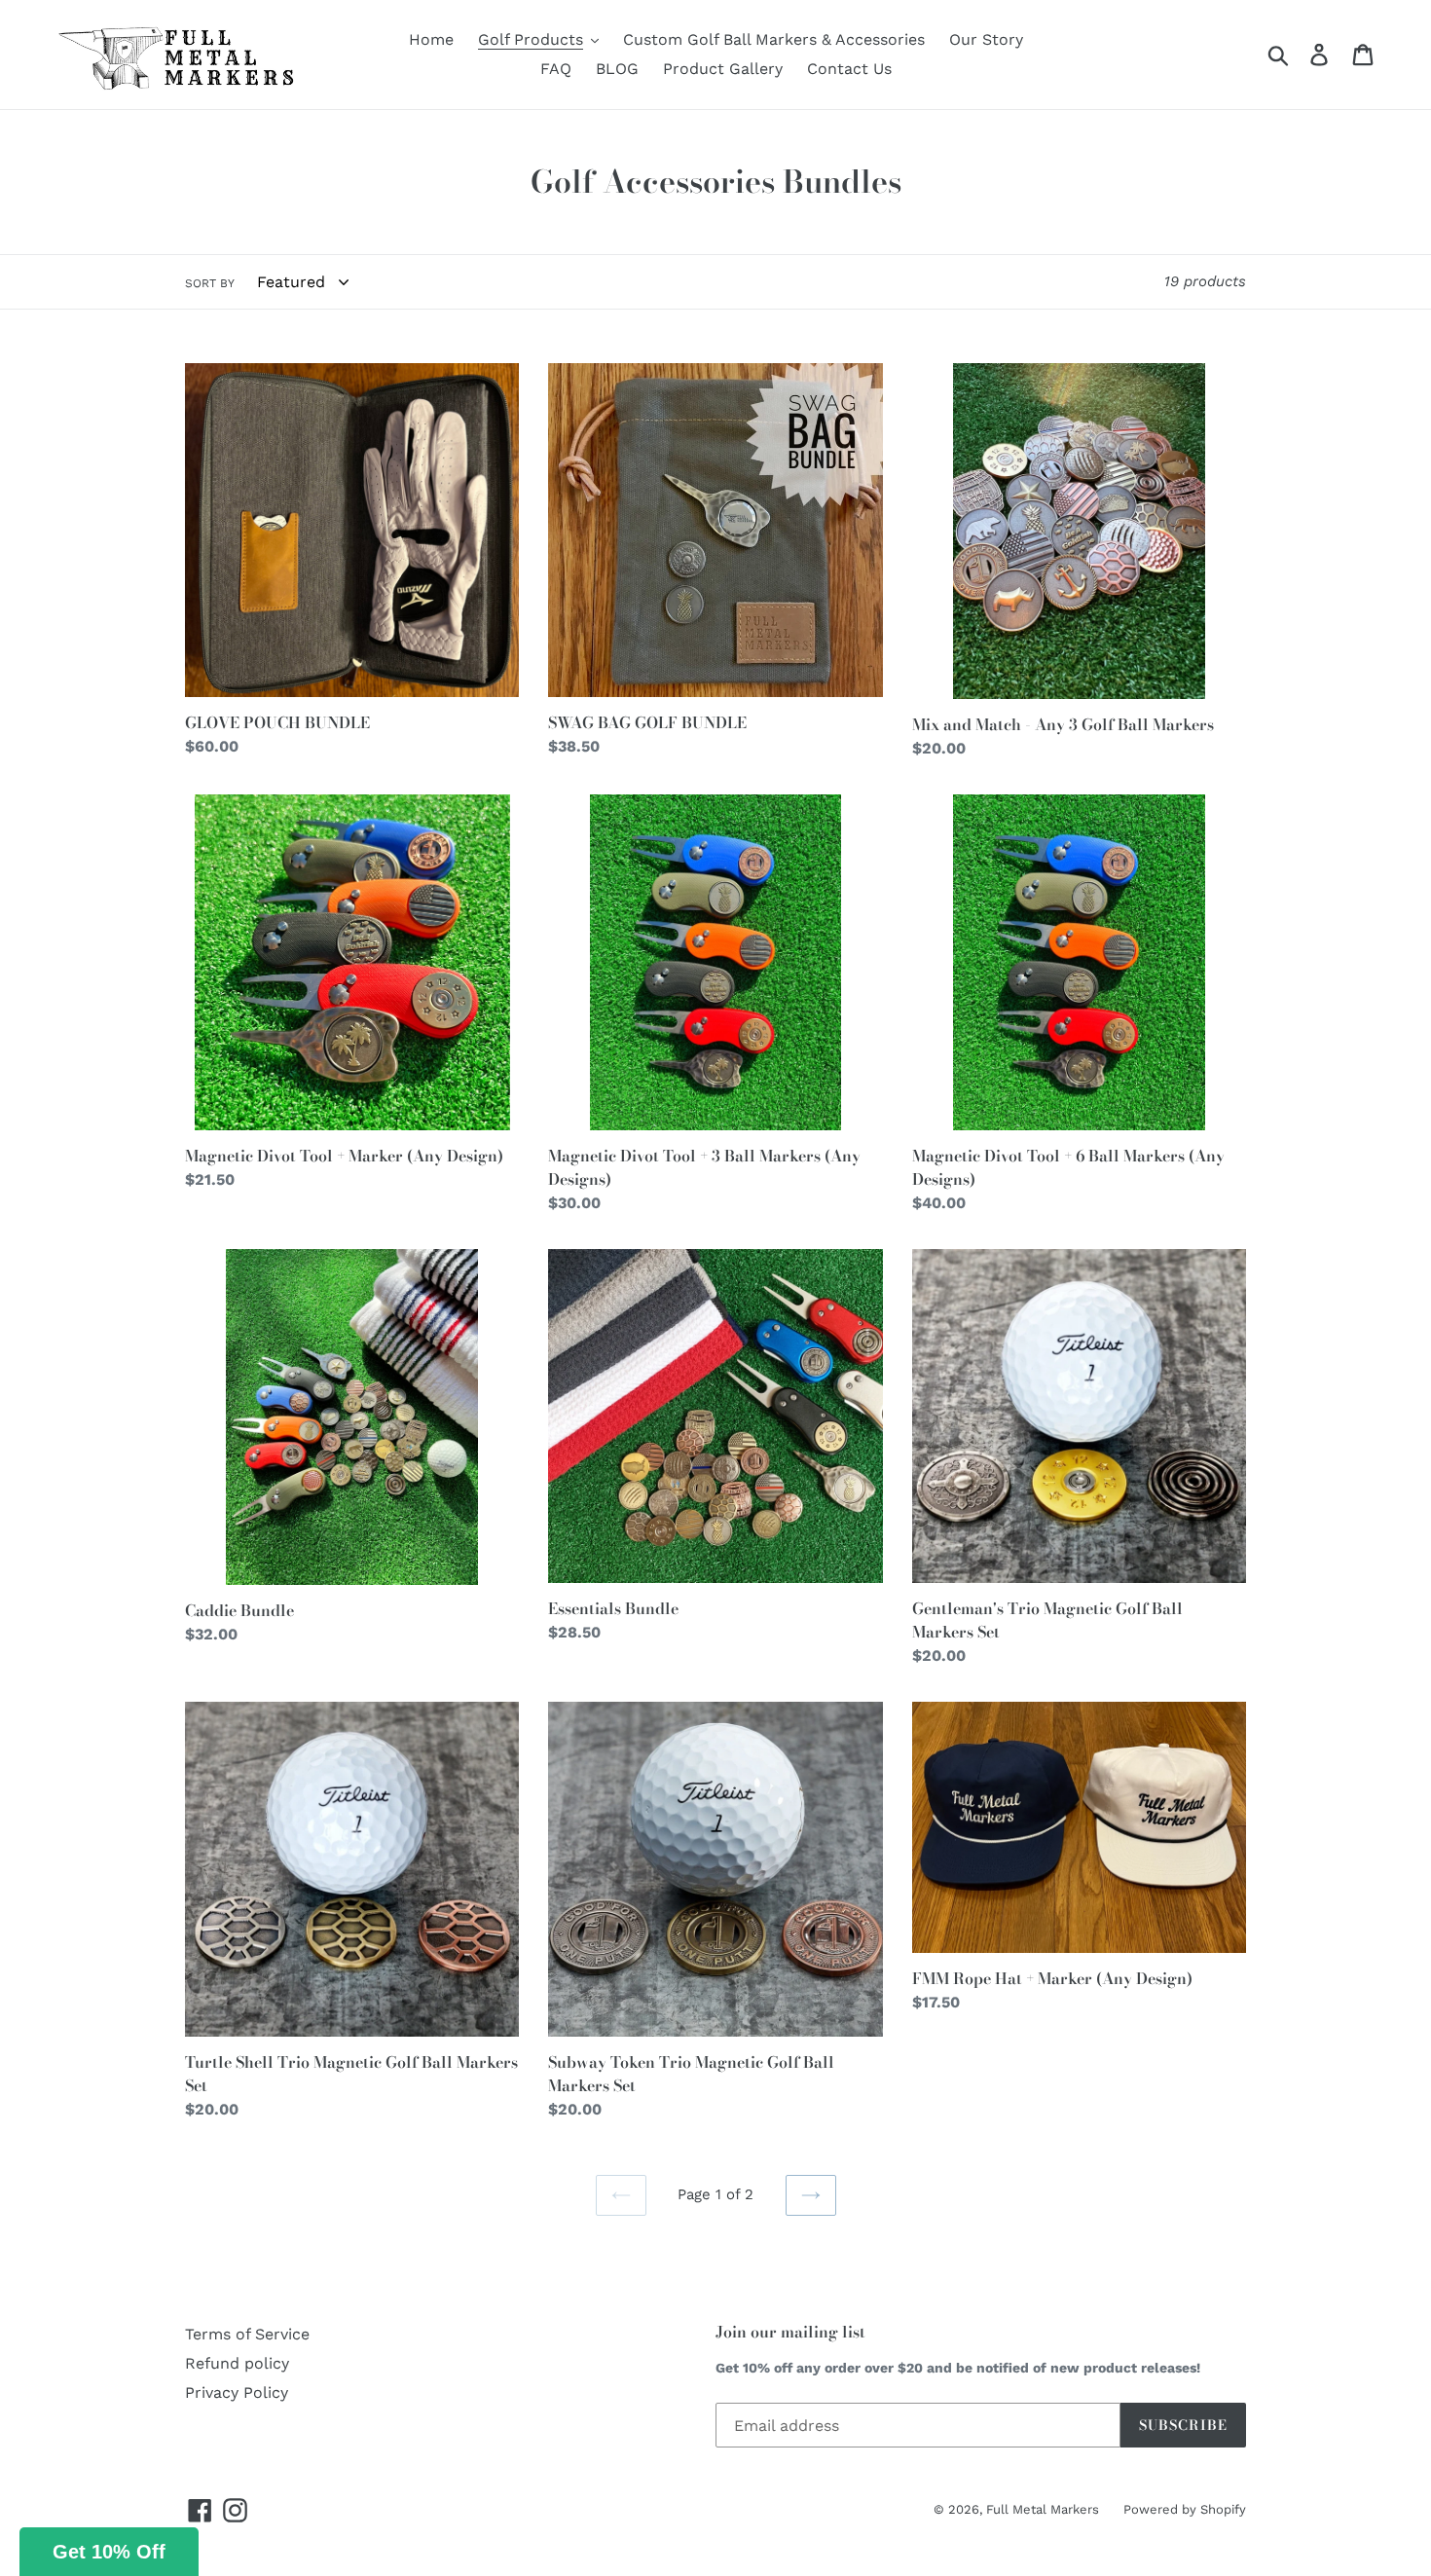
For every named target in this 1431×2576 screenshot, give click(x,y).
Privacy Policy (237, 2392)
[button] (109, 2552)
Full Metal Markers (1043, 2509)
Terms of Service (247, 2334)
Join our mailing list (790, 2332)
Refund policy (237, 2363)
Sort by (210, 283)
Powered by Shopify (1185, 2509)
